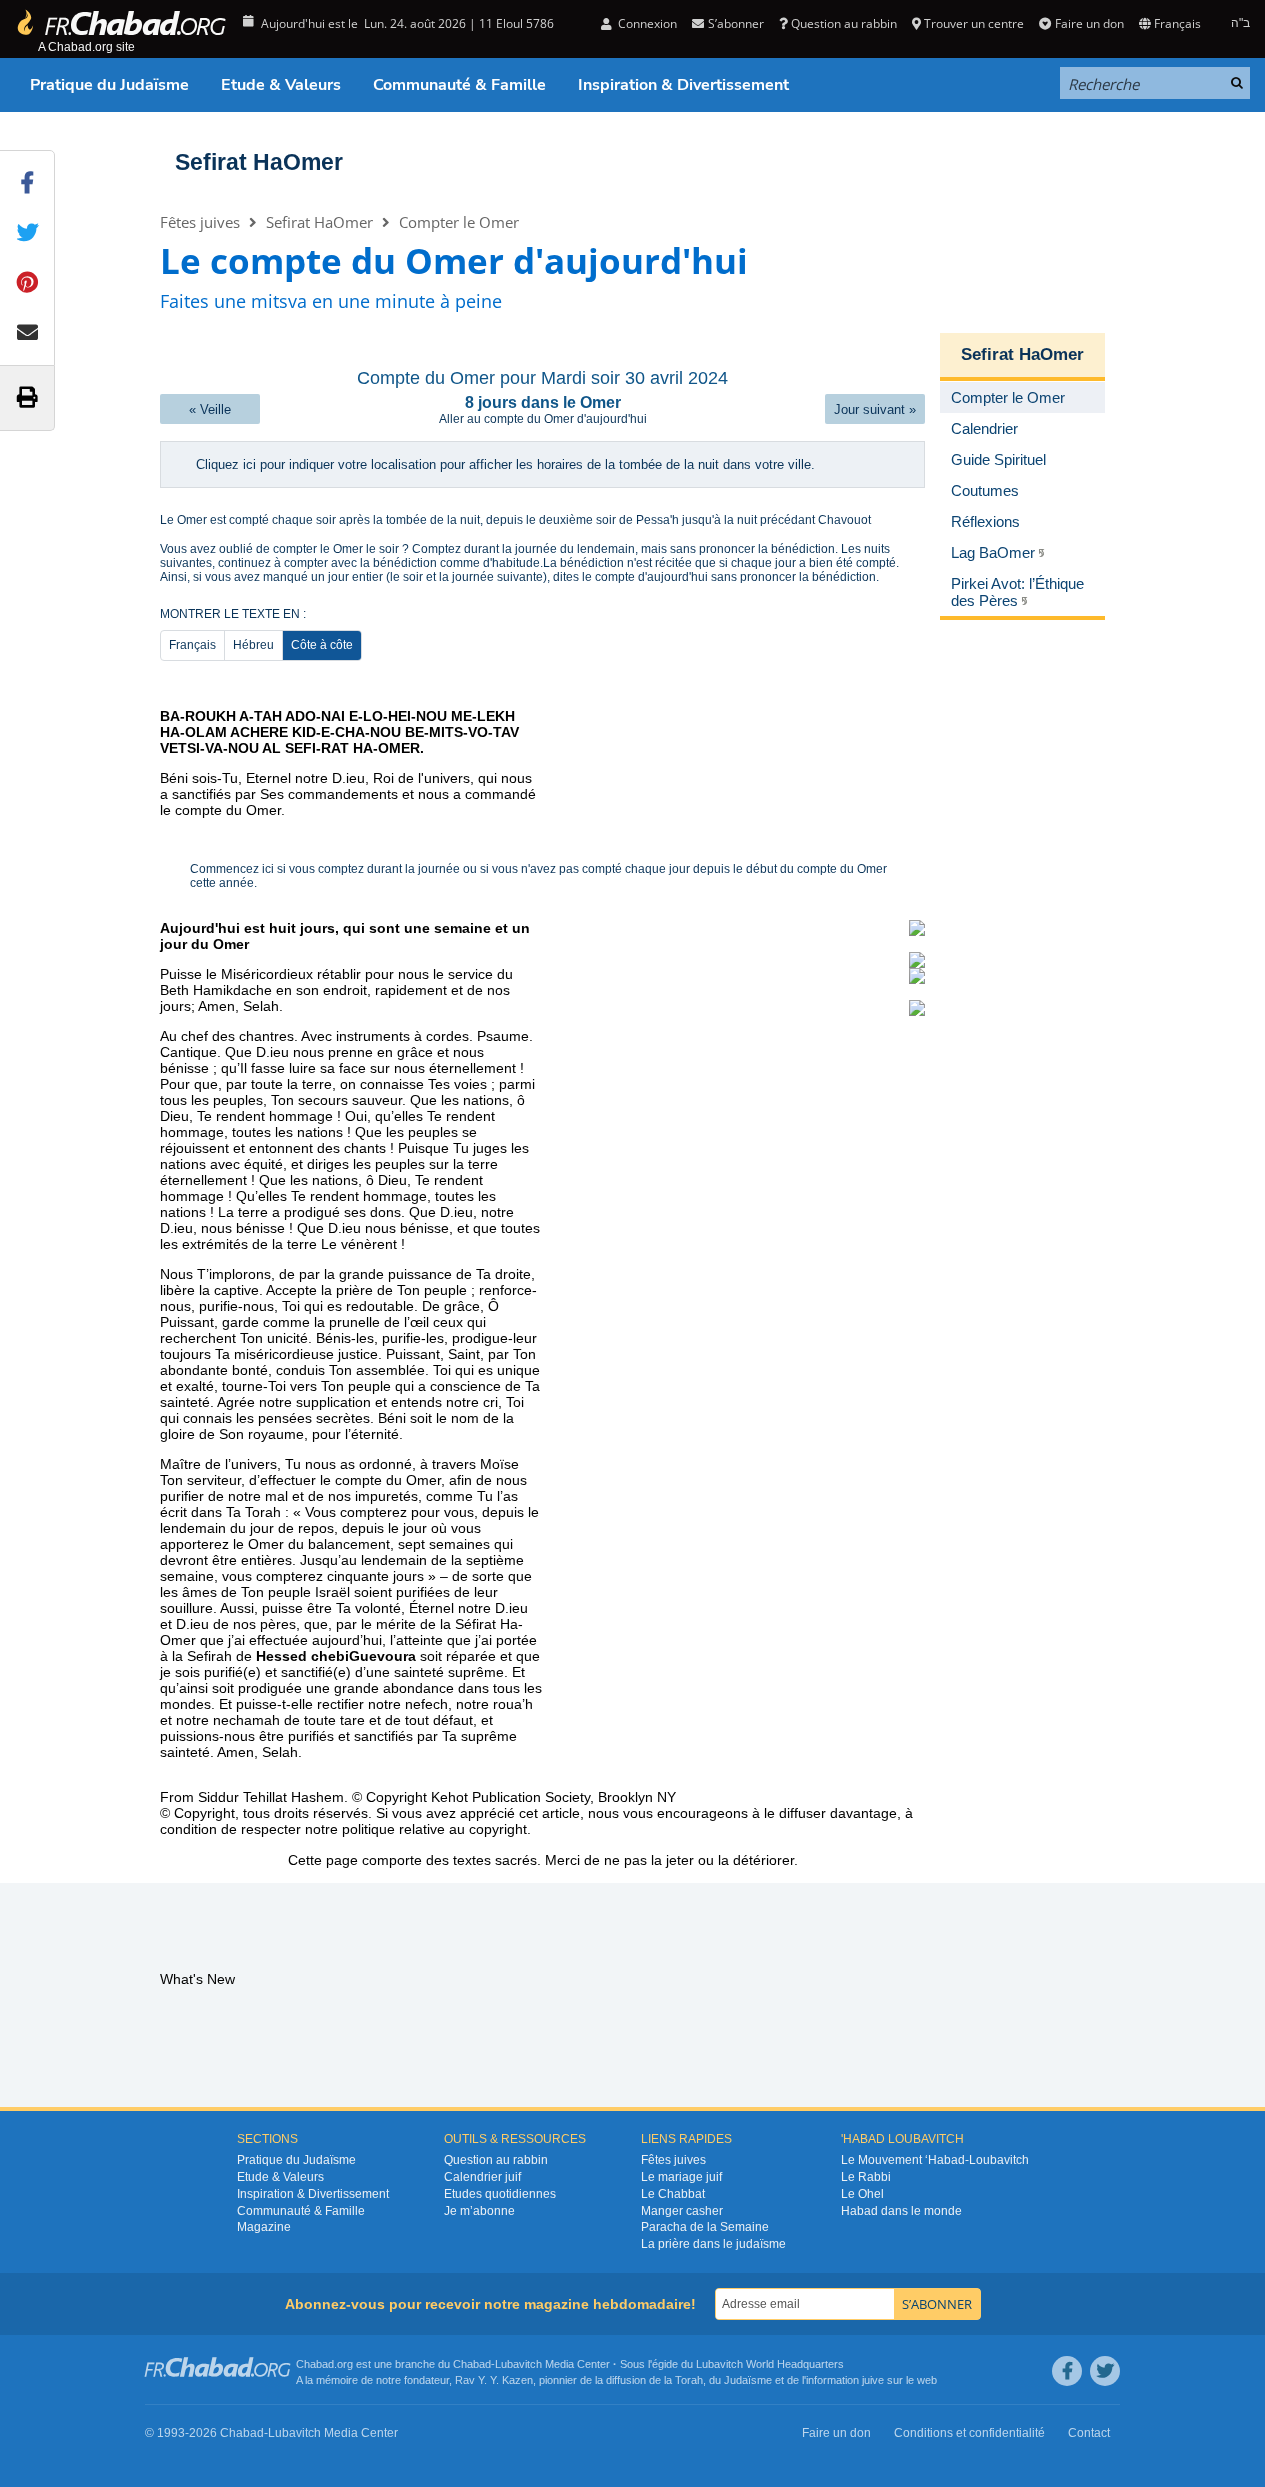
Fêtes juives (200, 222)
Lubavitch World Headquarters (770, 2364)
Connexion (646, 23)
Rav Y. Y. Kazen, (495, 2380)
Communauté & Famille (459, 85)
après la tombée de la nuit (409, 520)
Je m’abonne (479, 2211)
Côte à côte (322, 645)
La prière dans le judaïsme (713, 2244)
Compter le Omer (459, 222)
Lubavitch (518, 2364)
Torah (689, 2380)
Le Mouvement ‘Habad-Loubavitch (935, 2160)
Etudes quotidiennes (500, 2194)
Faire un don (1089, 23)
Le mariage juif (681, 2177)
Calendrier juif (482, 2177)
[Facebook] (1067, 2371)
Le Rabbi (866, 2177)
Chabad (472, 2364)
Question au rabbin (844, 23)
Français (192, 645)
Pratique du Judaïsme (109, 85)
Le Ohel (862, 2194)
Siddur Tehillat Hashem (271, 1797)
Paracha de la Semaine (705, 2227)
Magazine (264, 2227)
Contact (1089, 2433)
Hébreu (253, 645)
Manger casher (682, 2211)
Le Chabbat (673, 2194)
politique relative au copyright (434, 1829)
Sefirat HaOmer (259, 162)
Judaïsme (748, 2380)
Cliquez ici (226, 464)
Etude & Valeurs (281, 85)
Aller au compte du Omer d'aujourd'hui (543, 419)
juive (873, 2380)
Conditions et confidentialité (969, 2433)
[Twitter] (1105, 2371)
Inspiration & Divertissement (683, 85)
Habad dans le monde (901, 2211)
